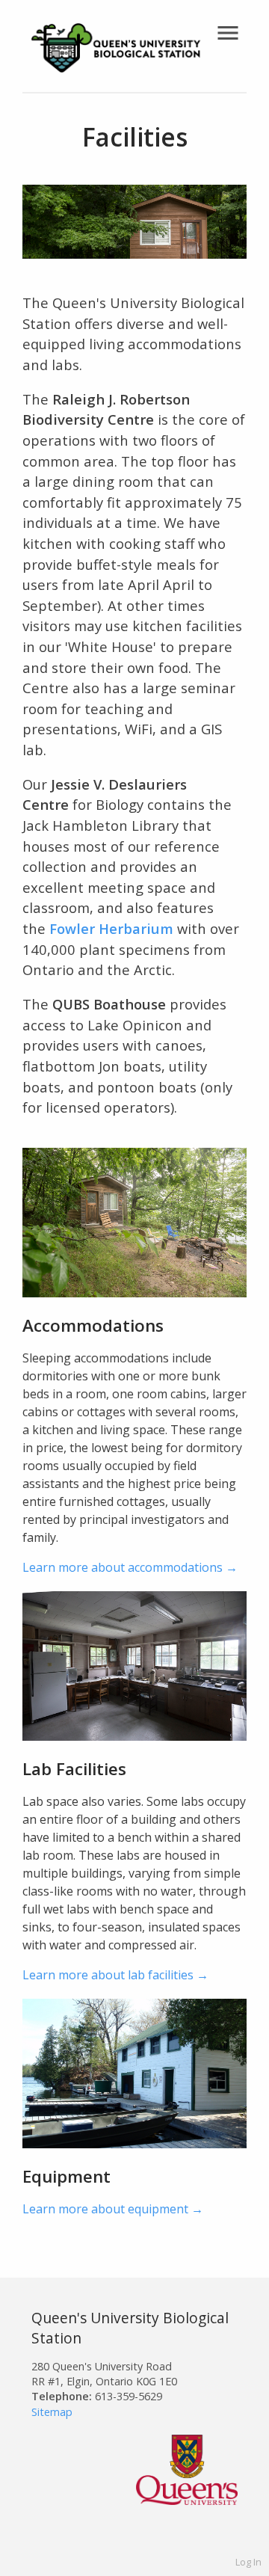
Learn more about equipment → (113, 2209)
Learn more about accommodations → (130, 1567)
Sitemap (52, 2412)
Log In (248, 2562)
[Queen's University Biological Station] (134, 50)
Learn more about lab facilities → (115, 1975)
